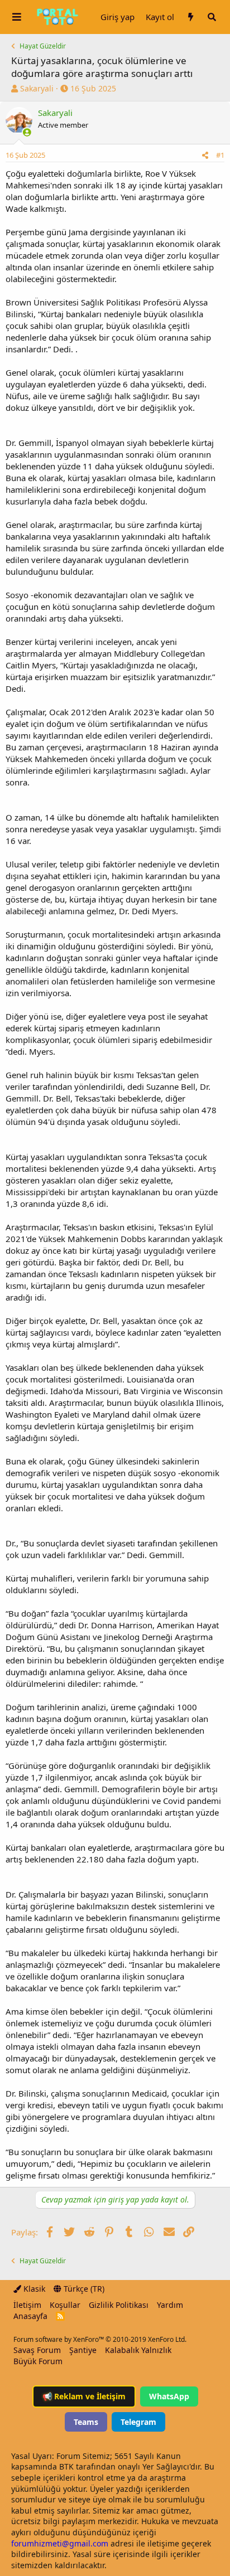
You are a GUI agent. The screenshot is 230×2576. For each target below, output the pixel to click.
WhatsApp (169, 2396)
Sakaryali (37, 88)
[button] (17, 17)
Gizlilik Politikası (119, 2305)
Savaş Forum (37, 2350)
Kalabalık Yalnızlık (138, 2350)
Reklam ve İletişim (84, 2396)
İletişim (27, 2305)
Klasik (33, 2289)
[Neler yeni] (190, 17)
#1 (220, 155)
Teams (86, 2422)
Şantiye (83, 2350)
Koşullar (65, 2305)
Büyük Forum (38, 2361)
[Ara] (212, 17)
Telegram (138, 2422)
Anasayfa (30, 2316)
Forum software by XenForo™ (100, 2339)
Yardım (170, 2305)
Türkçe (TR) (83, 2289)
